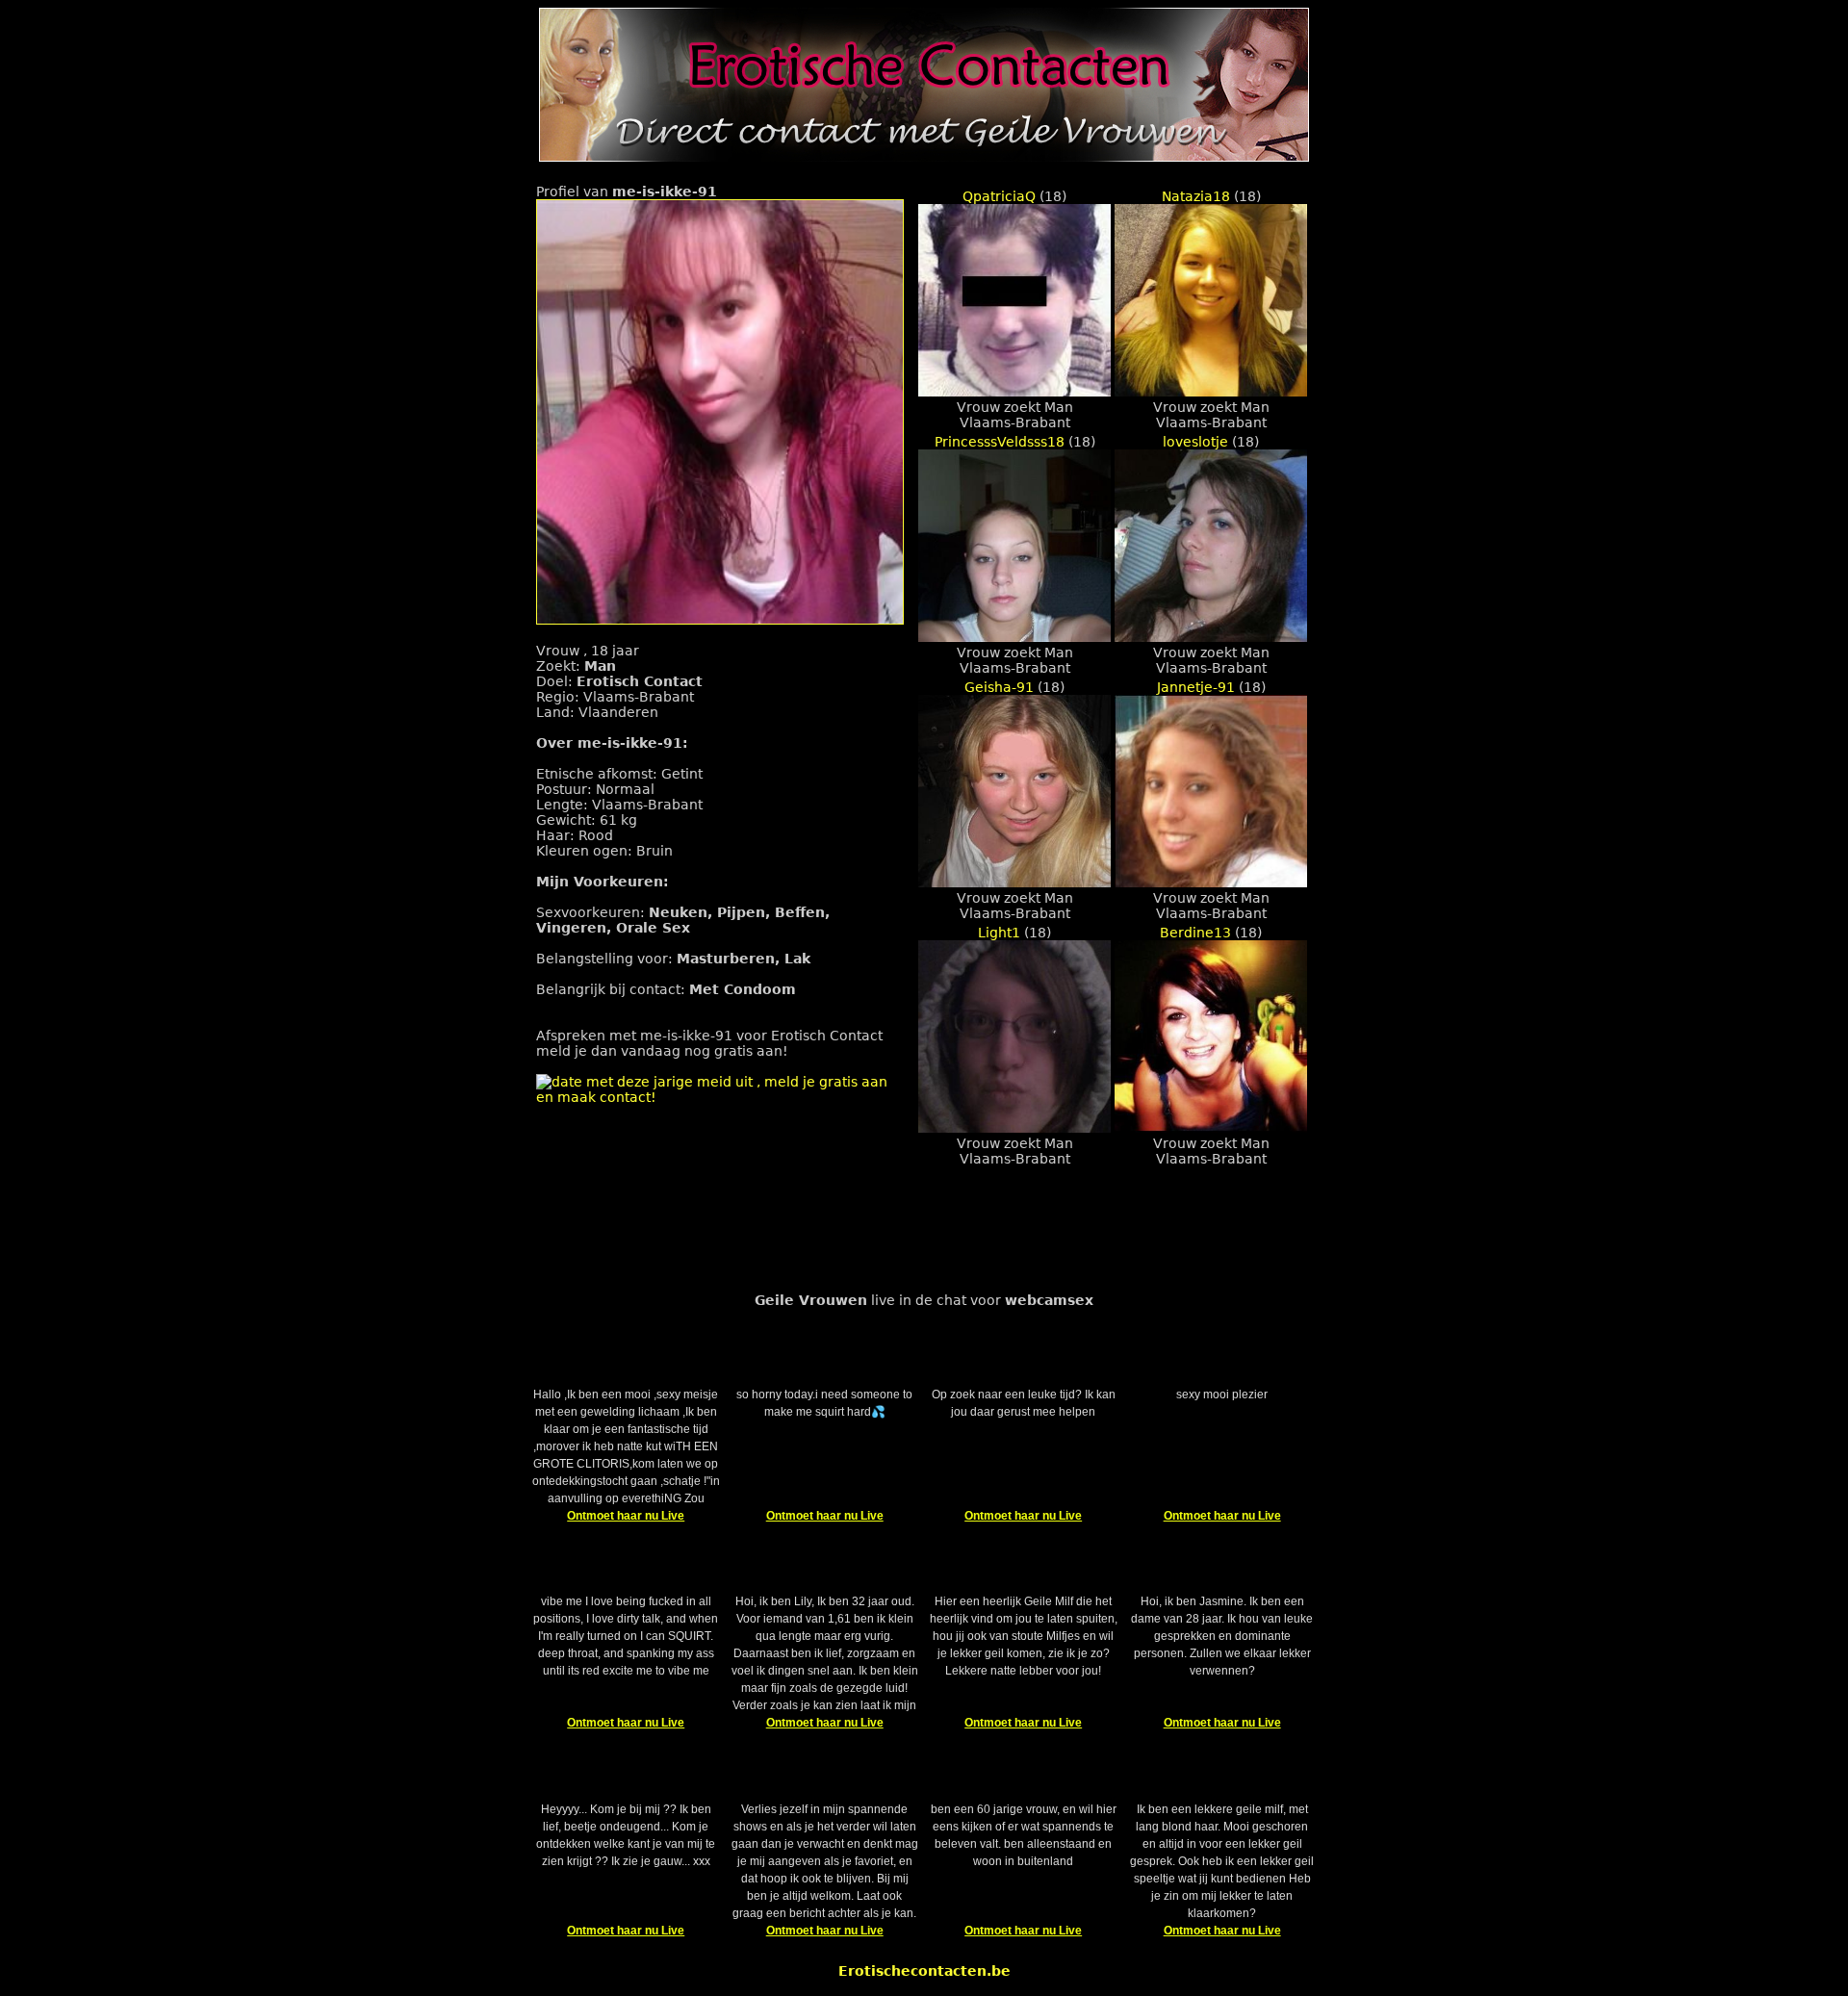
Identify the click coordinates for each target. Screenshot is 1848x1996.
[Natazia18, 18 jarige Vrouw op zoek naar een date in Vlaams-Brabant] (1211, 392)
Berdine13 (1195, 933)
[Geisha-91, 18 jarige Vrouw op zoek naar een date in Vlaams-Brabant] (1014, 883)
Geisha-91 (999, 687)
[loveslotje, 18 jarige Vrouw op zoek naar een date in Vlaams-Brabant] (1211, 637)
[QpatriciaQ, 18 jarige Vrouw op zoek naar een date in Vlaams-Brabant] (1014, 392)
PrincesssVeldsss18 (1000, 442)
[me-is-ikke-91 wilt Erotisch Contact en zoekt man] (720, 620)
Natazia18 (1196, 196)
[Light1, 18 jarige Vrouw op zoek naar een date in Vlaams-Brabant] (1014, 1128)
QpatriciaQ (999, 196)
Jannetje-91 (1196, 687)
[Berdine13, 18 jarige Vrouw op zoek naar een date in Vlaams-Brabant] (1211, 1128)
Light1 (999, 933)
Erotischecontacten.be (924, 1971)
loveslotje (1195, 442)
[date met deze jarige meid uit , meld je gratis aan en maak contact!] (720, 1097)
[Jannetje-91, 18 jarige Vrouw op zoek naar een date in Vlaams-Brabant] (1211, 883)
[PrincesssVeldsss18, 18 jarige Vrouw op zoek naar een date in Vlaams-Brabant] (1014, 637)
